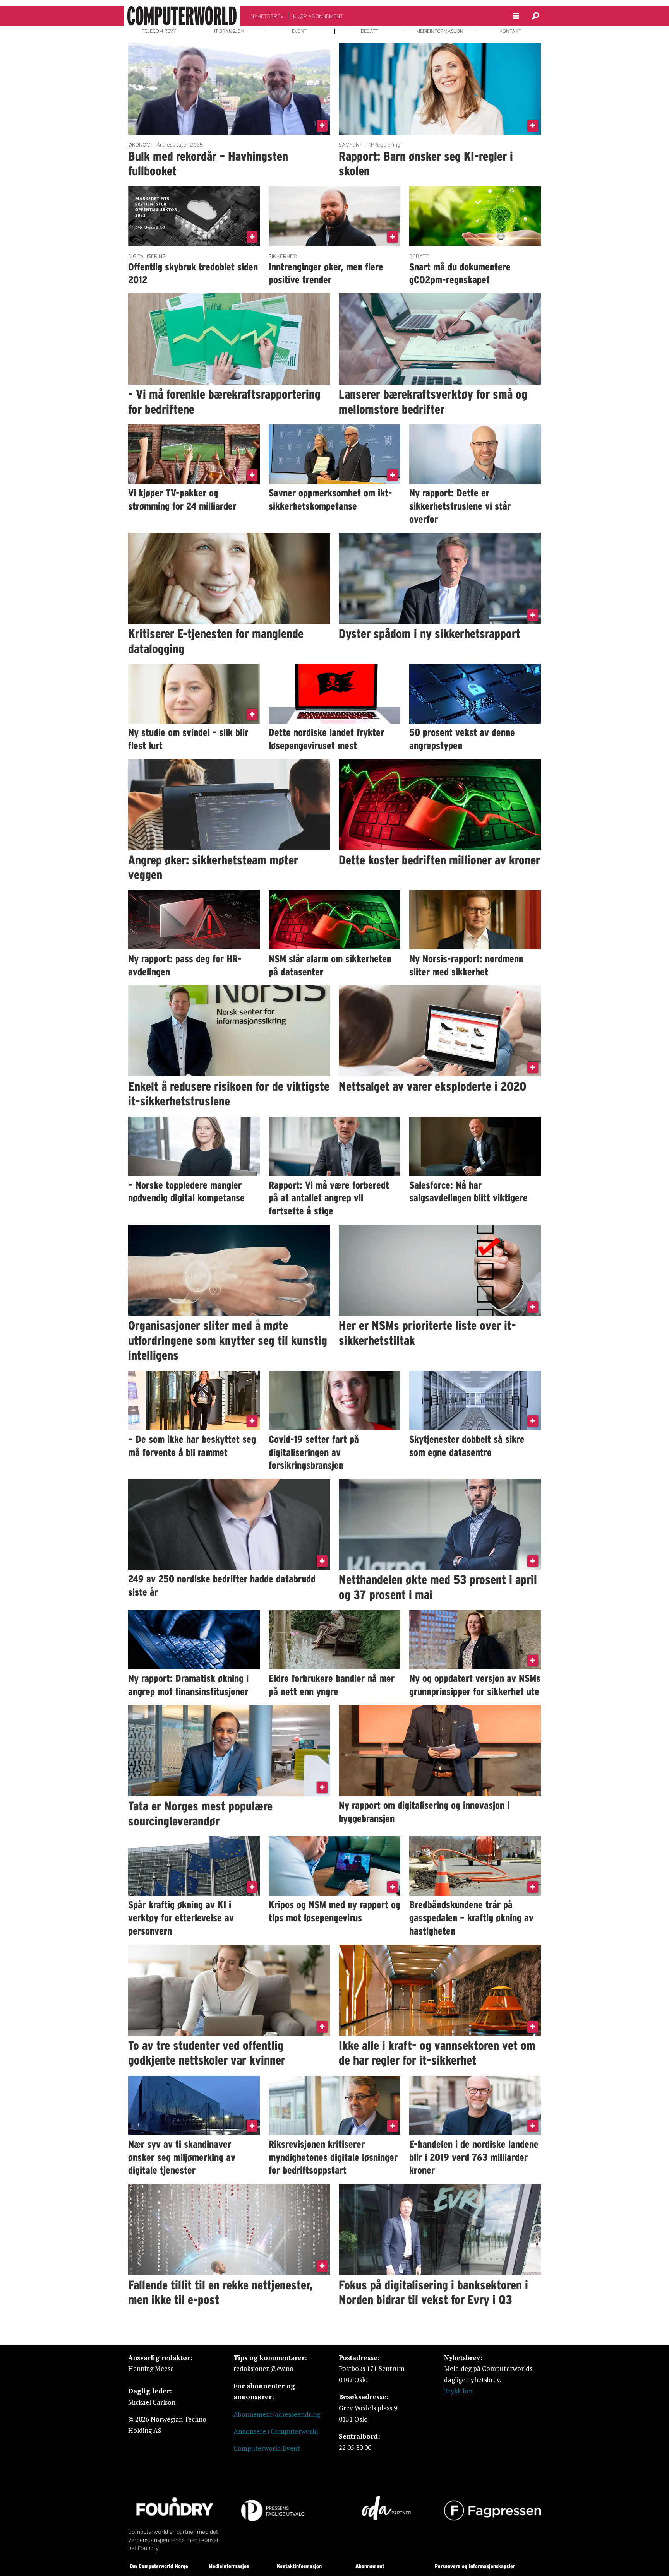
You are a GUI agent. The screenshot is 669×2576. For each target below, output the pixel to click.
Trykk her (458, 2391)
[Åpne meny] (516, 16)
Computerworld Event (267, 2448)
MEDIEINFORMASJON (440, 31)
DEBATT (370, 31)
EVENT (299, 31)
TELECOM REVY (159, 31)
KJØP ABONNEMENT (318, 16)
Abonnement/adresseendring (277, 2414)
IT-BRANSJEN (229, 31)
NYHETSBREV (267, 16)
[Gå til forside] (182, 16)
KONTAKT (510, 31)
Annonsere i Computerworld (276, 2431)
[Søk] (535, 16)
